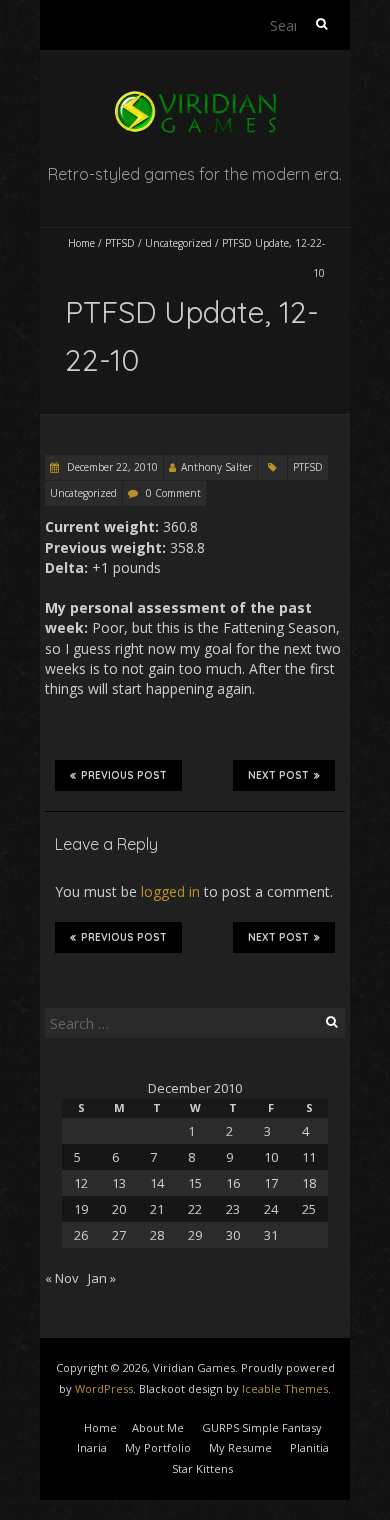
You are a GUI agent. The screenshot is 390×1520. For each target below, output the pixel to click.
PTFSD (120, 243)
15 (195, 1183)
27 (119, 1235)
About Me (158, 1427)
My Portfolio (158, 1447)
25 (309, 1209)
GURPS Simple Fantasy (262, 1427)
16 (233, 1183)
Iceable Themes (285, 1388)
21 (157, 1209)
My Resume (240, 1447)
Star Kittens (202, 1468)
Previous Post (124, 775)
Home (81, 243)
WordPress (104, 1388)
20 (119, 1209)
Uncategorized (178, 243)
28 (157, 1235)
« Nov (62, 1278)
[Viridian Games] (195, 99)
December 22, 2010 (111, 467)
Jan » (102, 1278)
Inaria (92, 1447)
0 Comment (173, 493)
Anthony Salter (216, 467)
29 (195, 1235)
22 (195, 1209)
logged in (170, 891)
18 (309, 1183)
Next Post (278, 775)
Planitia (309, 1447)
